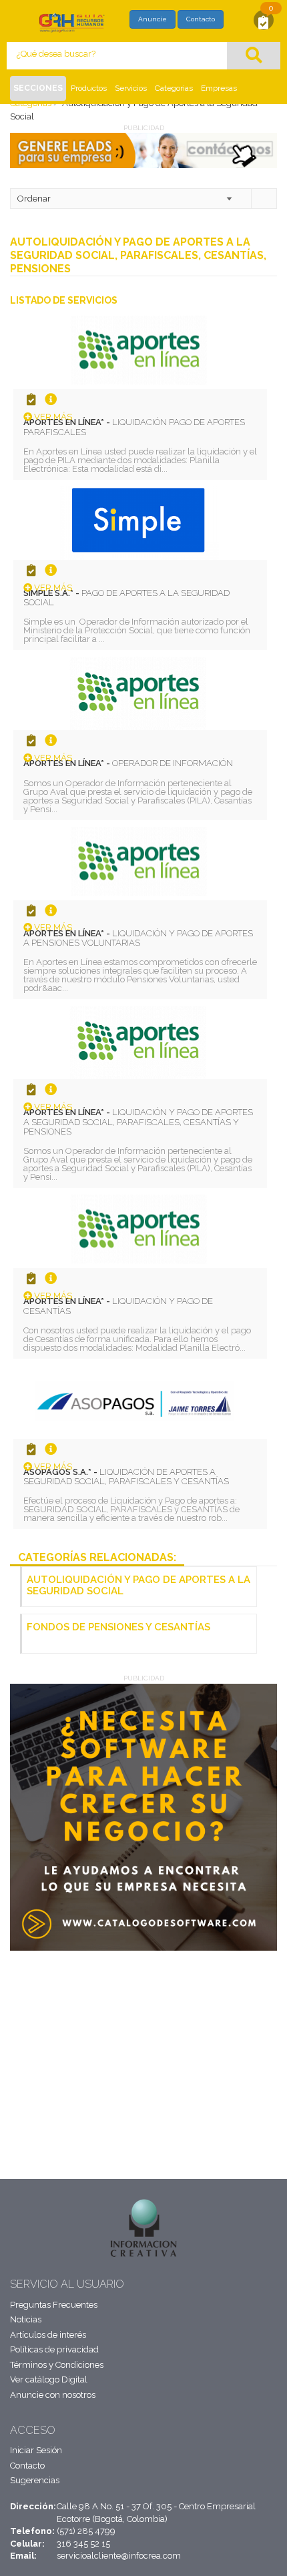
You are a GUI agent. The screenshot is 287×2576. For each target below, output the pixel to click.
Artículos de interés (48, 2335)
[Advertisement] (87, 2051)
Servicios (131, 88)
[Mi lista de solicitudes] (264, 22)
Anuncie (153, 19)
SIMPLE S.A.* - (126, 598)
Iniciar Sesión (36, 2450)
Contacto (201, 19)
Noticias (26, 2319)
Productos (89, 88)
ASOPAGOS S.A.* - (126, 1477)
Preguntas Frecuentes (54, 2305)
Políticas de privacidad (54, 2349)
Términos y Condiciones (57, 2365)
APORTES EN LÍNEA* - (134, 427)
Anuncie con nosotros (53, 2395)
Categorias (174, 88)
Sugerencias (35, 2480)
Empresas (219, 88)
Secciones (38, 88)
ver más (52, 417)
